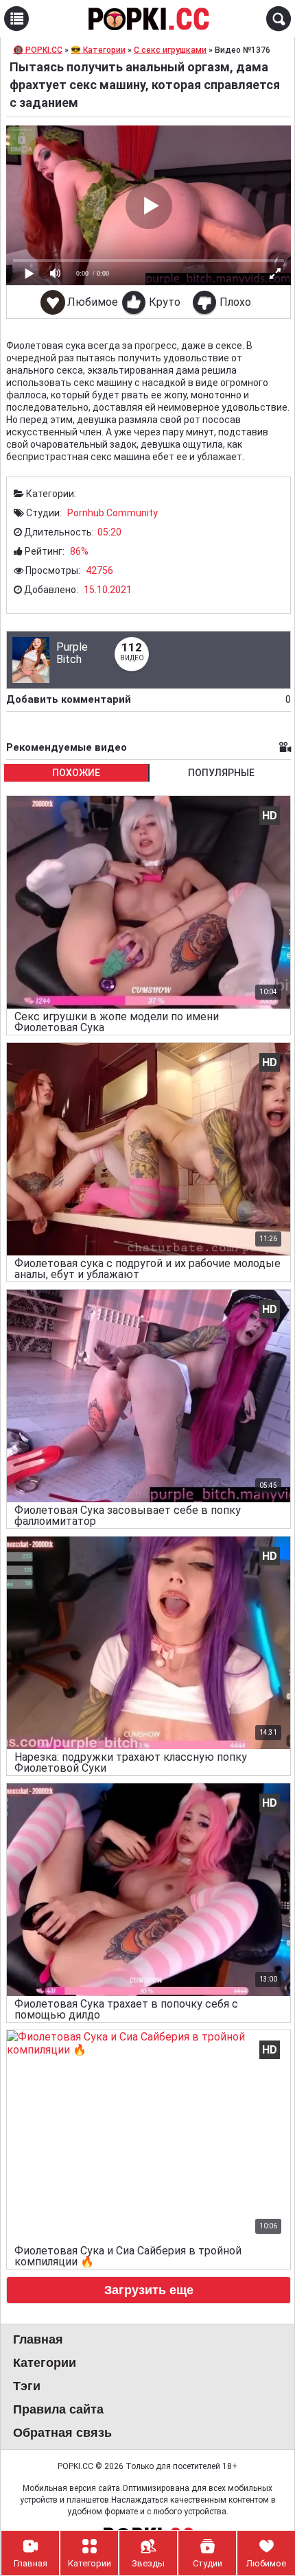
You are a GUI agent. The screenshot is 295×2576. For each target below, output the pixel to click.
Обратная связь (62, 2433)
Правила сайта (58, 2409)
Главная (38, 2339)
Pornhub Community (113, 513)
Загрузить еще (149, 2290)
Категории (45, 2363)
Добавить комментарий (149, 699)
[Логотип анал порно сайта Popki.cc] (147, 19)
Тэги (27, 2386)
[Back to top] (257, 2510)
